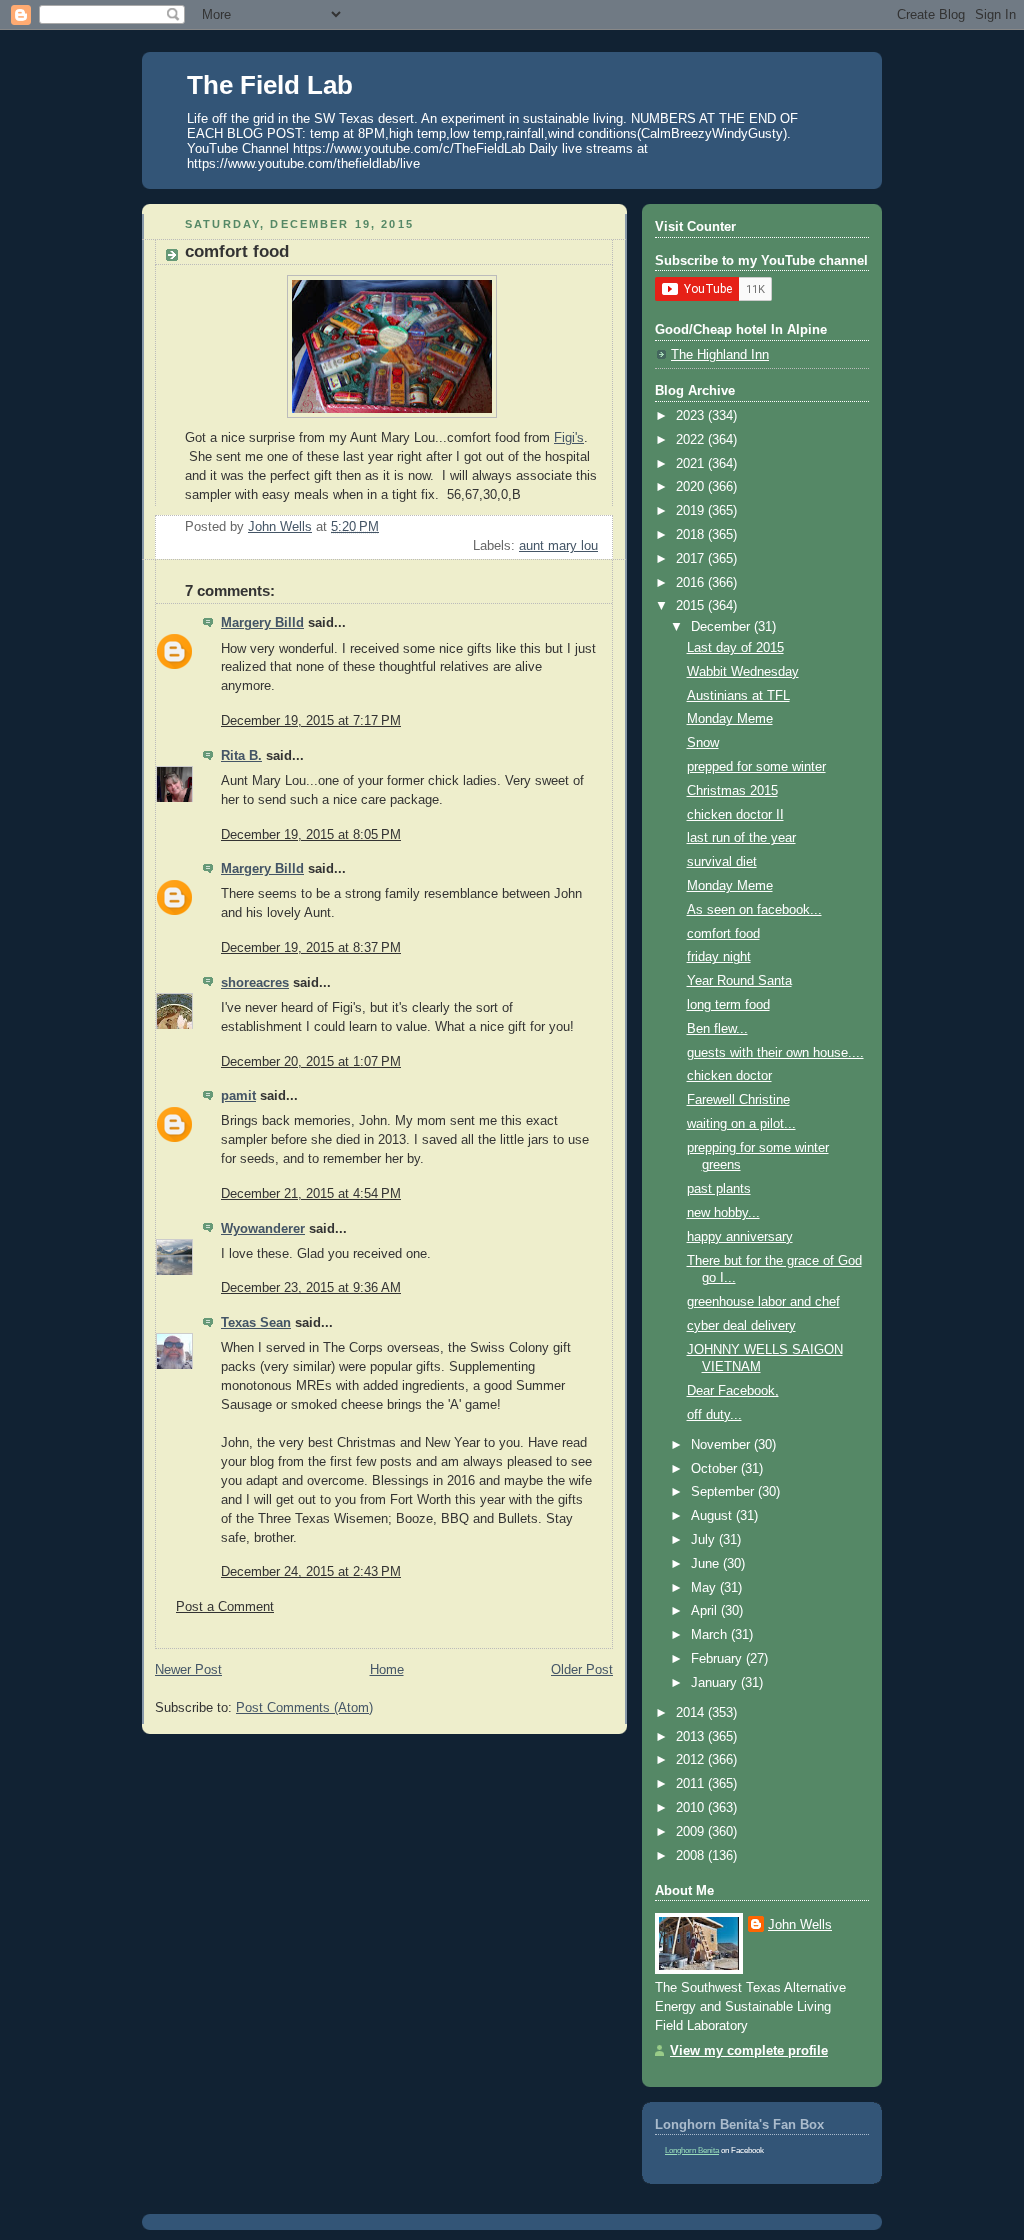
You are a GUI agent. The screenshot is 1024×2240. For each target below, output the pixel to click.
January (716, 1683)
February (718, 1659)
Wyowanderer (263, 1229)
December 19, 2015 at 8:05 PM (311, 835)
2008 (692, 1856)
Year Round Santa (739, 981)
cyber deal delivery (741, 1326)
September (724, 1492)
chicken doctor (729, 1076)
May (705, 1588)
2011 (692, 1784)
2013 (692, 1737)
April (706, 1611)
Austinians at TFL (738, 696)
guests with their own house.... (775, 1053)
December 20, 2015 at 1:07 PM (311, 1062)
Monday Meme (730, 719)
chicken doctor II (735, 815)
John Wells (800, 1925)
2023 (692, 416)
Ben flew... (717, 1029)
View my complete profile (749, 2051)
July (705, 1540)
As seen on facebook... (754, 910)
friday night (719, 957)
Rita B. (241, 756)
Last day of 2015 (735, 648)
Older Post (582, 1670)
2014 (692, 1713)
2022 (692, 440)
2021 (692, 464)
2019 (692, 511)
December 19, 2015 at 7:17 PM (311, 721)
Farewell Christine (738, 1100)
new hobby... (723, 1213)
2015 (692, 606)
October (716, 1469)
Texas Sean (256, 1323)
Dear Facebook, (733, 1391)
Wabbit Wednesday (743, 672)
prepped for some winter (756, 767)
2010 (692, 1808)
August (713, 1516)
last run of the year (741, 838)
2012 (692, 1760)
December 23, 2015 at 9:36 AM (311, 1288)
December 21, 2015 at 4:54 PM (311, 1194)
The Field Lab (270, 85)
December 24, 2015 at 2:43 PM (311, 1572)
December (722, 627)
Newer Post (188, 1670)
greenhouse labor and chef (763, 1302)
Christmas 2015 (732, 791)
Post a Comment (225, 1607)
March (711, 1635)
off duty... (714, 1415)
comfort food (723, 934)
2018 (692, 535)
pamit (238, 1096)
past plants (719, 1189)
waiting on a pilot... (741, 1124)
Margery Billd (262, 623)
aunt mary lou (558, 546)
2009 (692, 1832)
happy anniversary (740, 1237)
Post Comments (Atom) (304, 1708)
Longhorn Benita (692, 2150)
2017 (692, 559)
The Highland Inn (720, 355)
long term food (728, 1005)
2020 (692, 487)
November (722, 1445)
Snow (703, 743)
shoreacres (255, 983)
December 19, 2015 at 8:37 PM (311, 948)
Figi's (569, 438)
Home (387, 1670)
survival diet (722, 862)
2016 (692, 583)
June (707, 1564)
